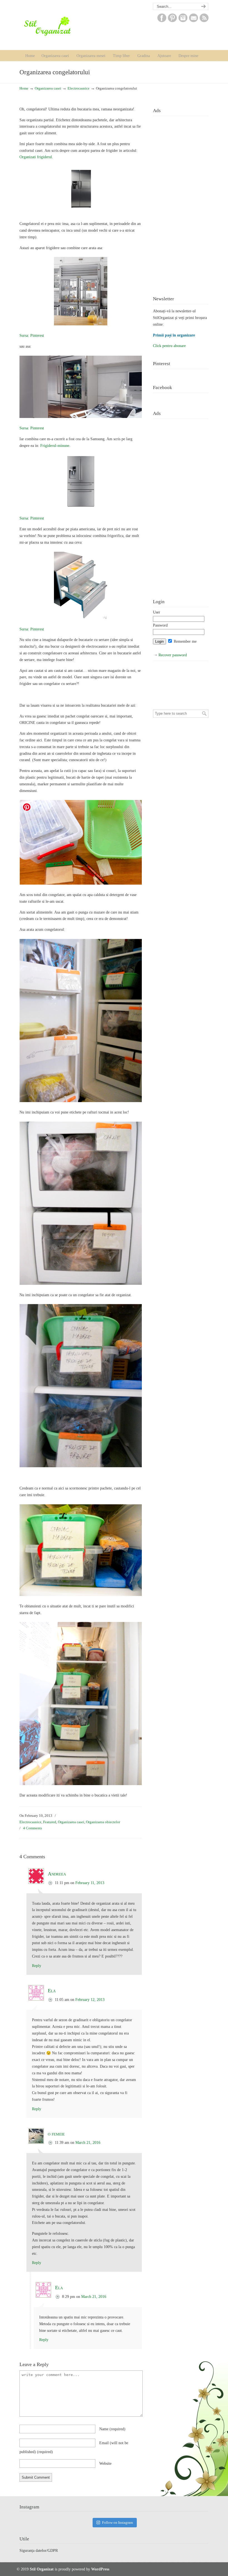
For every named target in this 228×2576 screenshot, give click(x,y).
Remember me (185, 641)
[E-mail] (194, 21)
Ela (52, 1991)
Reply (37, 1966)
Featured (50, 1822)
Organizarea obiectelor (103, 1822)
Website (105, 2464)
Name (112, 2429)
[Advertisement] (181, 202)
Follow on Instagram (117, 2522)
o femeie (56, 2134)
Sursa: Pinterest (32, 336)
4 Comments (33, 1828)
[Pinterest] (172, 21)
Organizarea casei (48, 88)
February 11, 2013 (90, 1883)
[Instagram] (183, 21)
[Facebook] (162, 21)
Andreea (57, 1874)
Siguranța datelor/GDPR (39, 2551)
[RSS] (204, 21)
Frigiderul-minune (55, 446)
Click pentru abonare (169, 346)
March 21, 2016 (88, 2143)
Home (24, 88)
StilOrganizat (59, 26)
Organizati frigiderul (36, 157)
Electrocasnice (79, 88)
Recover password (173, 655)
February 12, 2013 (90, 2000)
